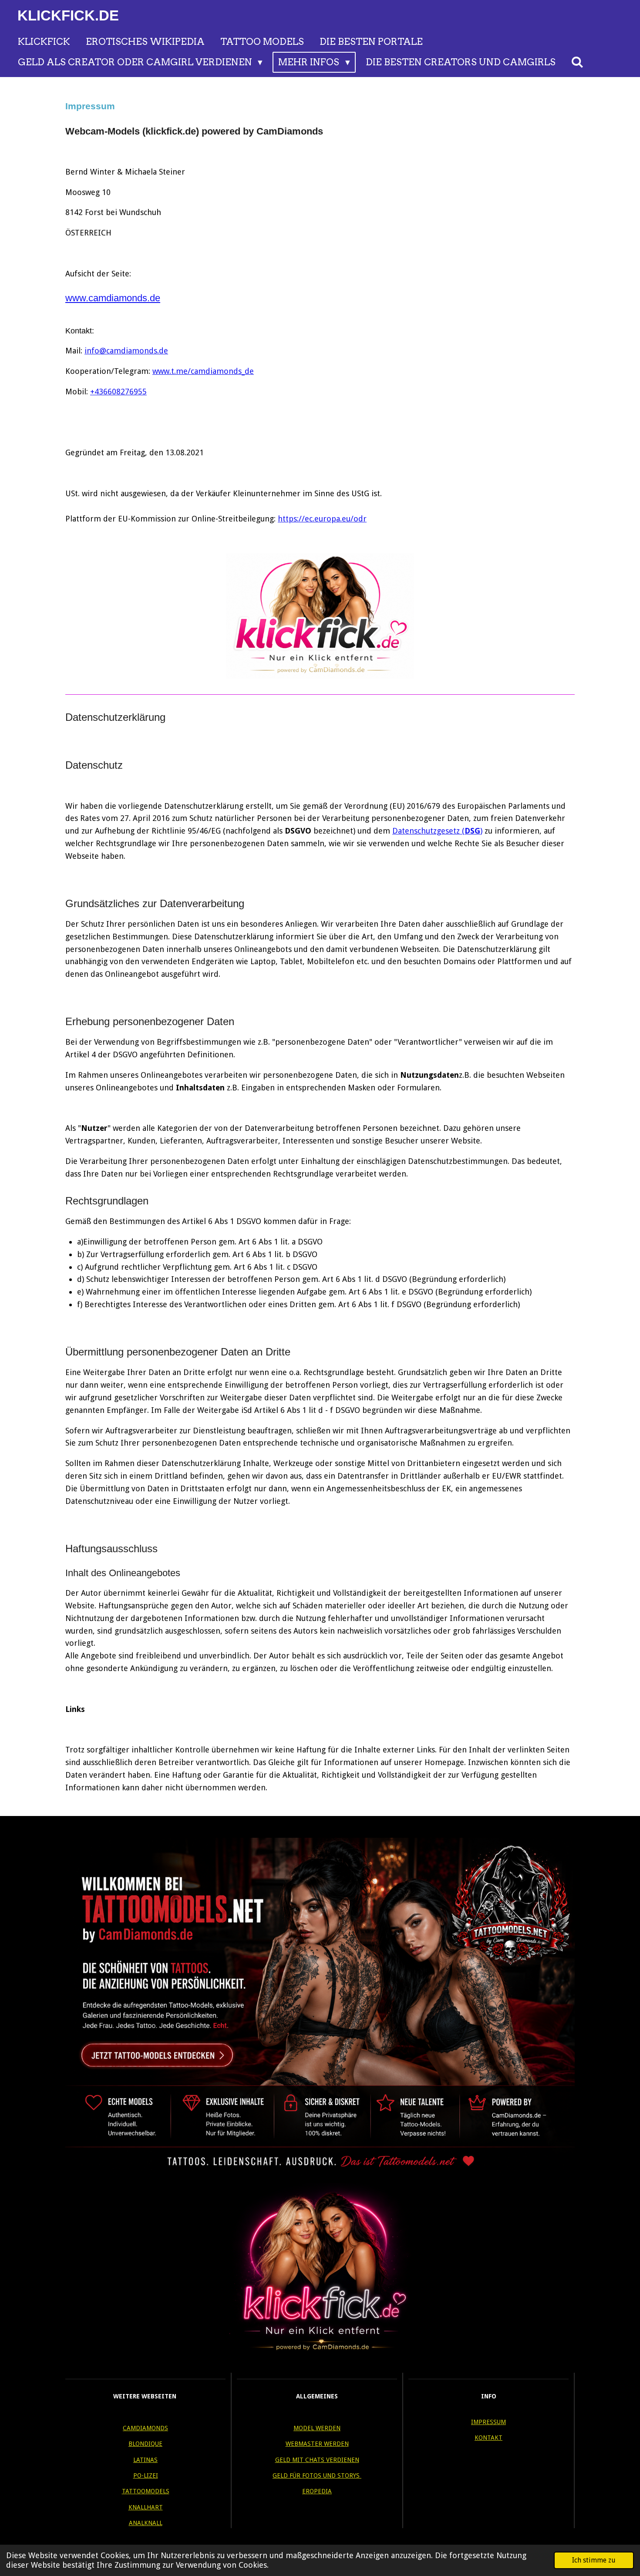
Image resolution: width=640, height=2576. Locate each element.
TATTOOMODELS (146, 2491)
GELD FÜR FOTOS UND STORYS (317, 2475)
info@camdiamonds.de (126, 351)
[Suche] (578, 62)
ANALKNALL (146, 2523)
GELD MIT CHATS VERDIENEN (317, 2460)
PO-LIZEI (146, 2475)
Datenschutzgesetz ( (428, 831)
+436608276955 (118, 392)
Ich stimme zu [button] (594, 2560)
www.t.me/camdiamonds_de (203, 371)
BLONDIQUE (145, 2444)
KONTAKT (488, 2438)
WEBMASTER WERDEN (317, 2444)
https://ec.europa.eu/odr (322, 519)
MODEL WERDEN (317, 2428)
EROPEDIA (317, 2491)
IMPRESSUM (488, 2422)
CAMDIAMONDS (145, 2428)
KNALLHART (146, 2507)
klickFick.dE (68, 15)
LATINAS (145, 2460)
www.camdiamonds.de (113, 298)
